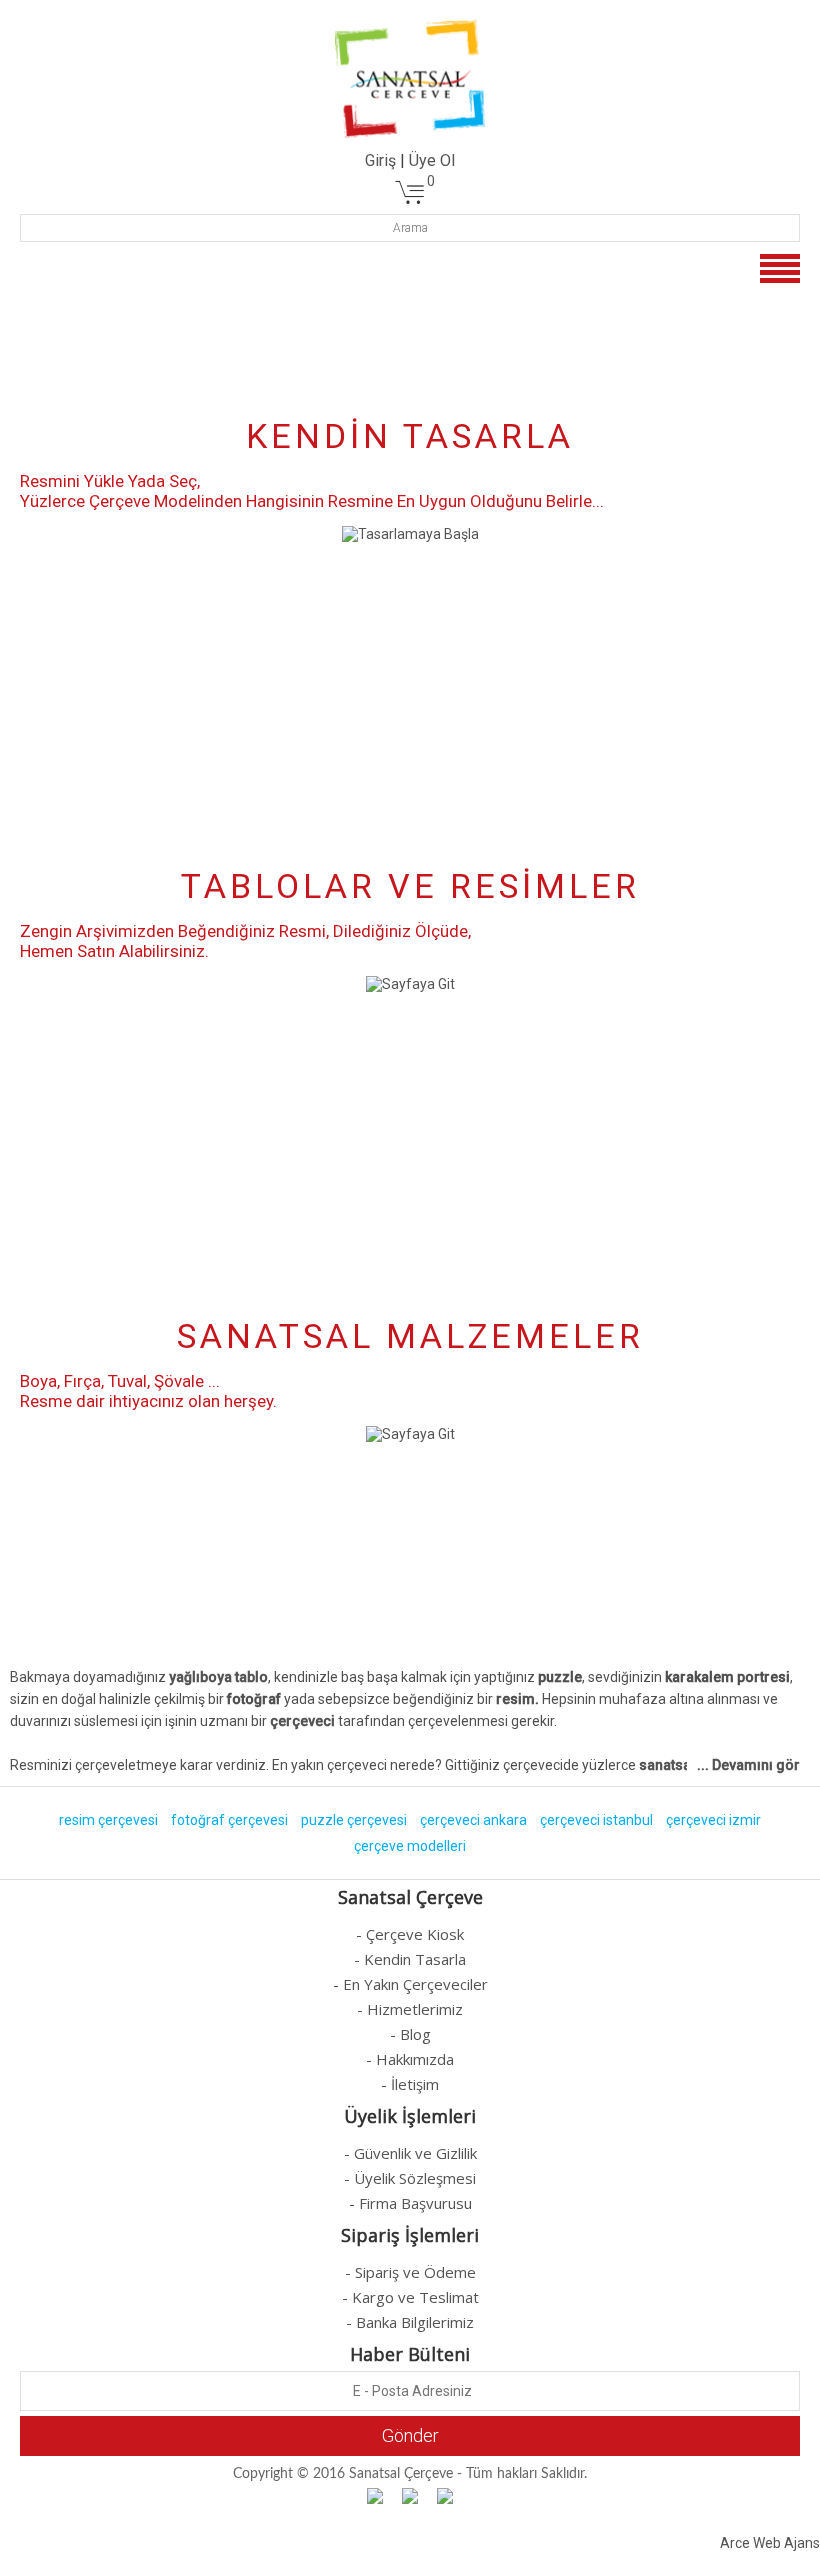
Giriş (380, 160)
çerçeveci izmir (713, 1820)
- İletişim (410, 2084)
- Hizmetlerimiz (410, 2009)
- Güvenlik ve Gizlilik (410, 2153)
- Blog (410, 2034)
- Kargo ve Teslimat (410, 2297)
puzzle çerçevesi (354, 1820)
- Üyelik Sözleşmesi (410, 2178)
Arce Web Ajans (770, 2543)
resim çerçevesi (108, 1820)
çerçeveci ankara (473, 1820)
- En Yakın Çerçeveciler (410, 1984)
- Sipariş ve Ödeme (410, 2272)
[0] (410, 201)
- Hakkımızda (410, 2059)
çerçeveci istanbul (596, 1820)
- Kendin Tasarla (410, 1959)
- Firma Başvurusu (410, 2203)
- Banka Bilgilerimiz (410, 2322)
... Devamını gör (748, 1765)
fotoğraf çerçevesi (229, 1820)
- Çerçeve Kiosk (410, 1934)
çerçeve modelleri (410, 1846)
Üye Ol (432, 160)
